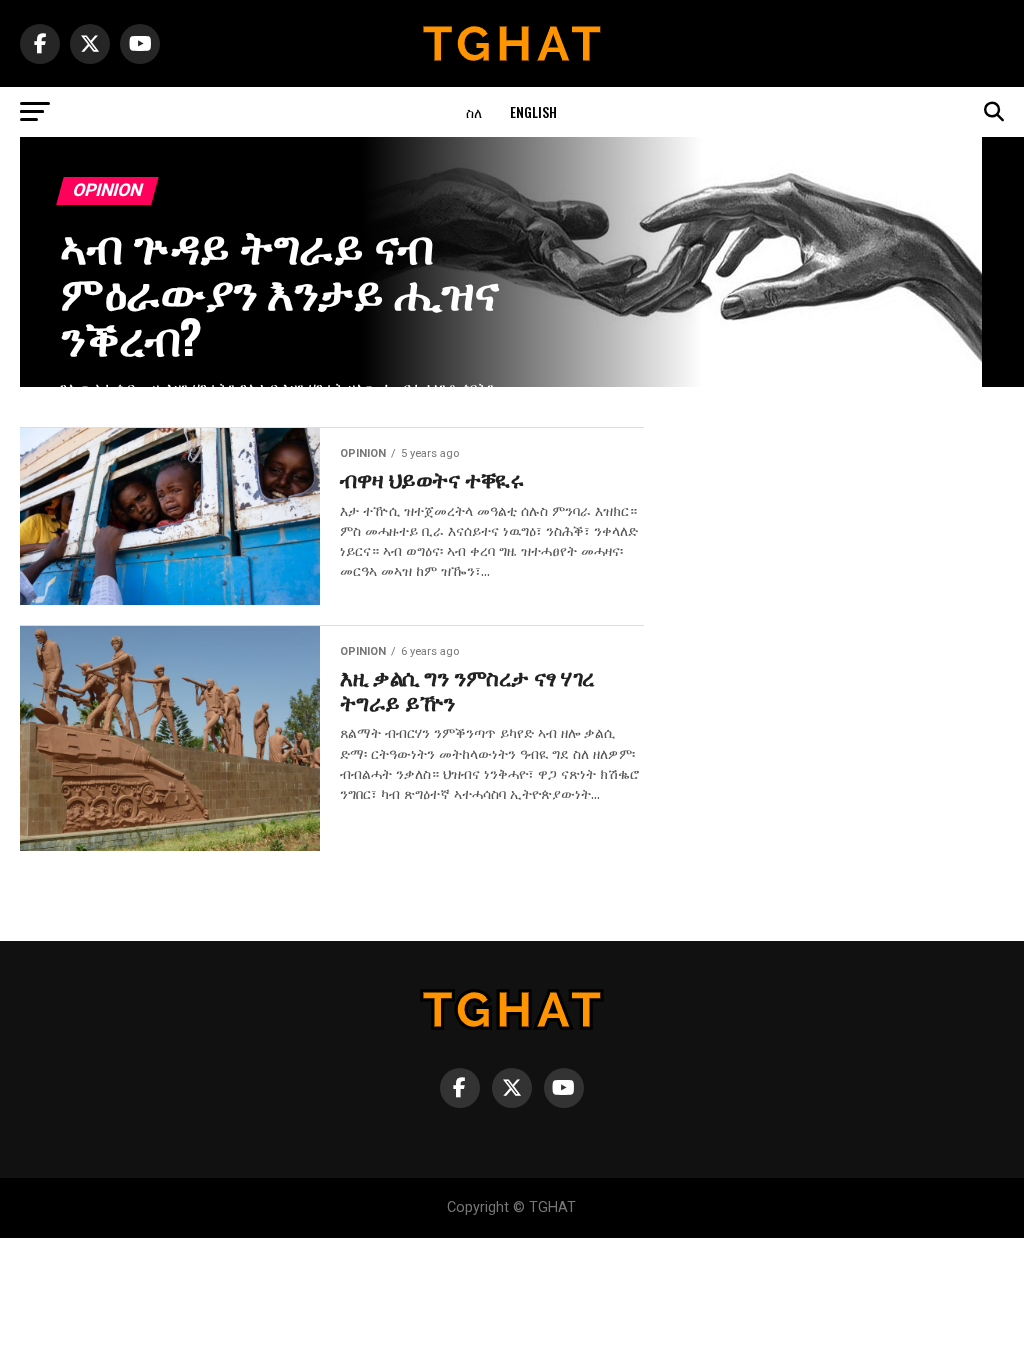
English (533, 111)
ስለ (474, 111)
